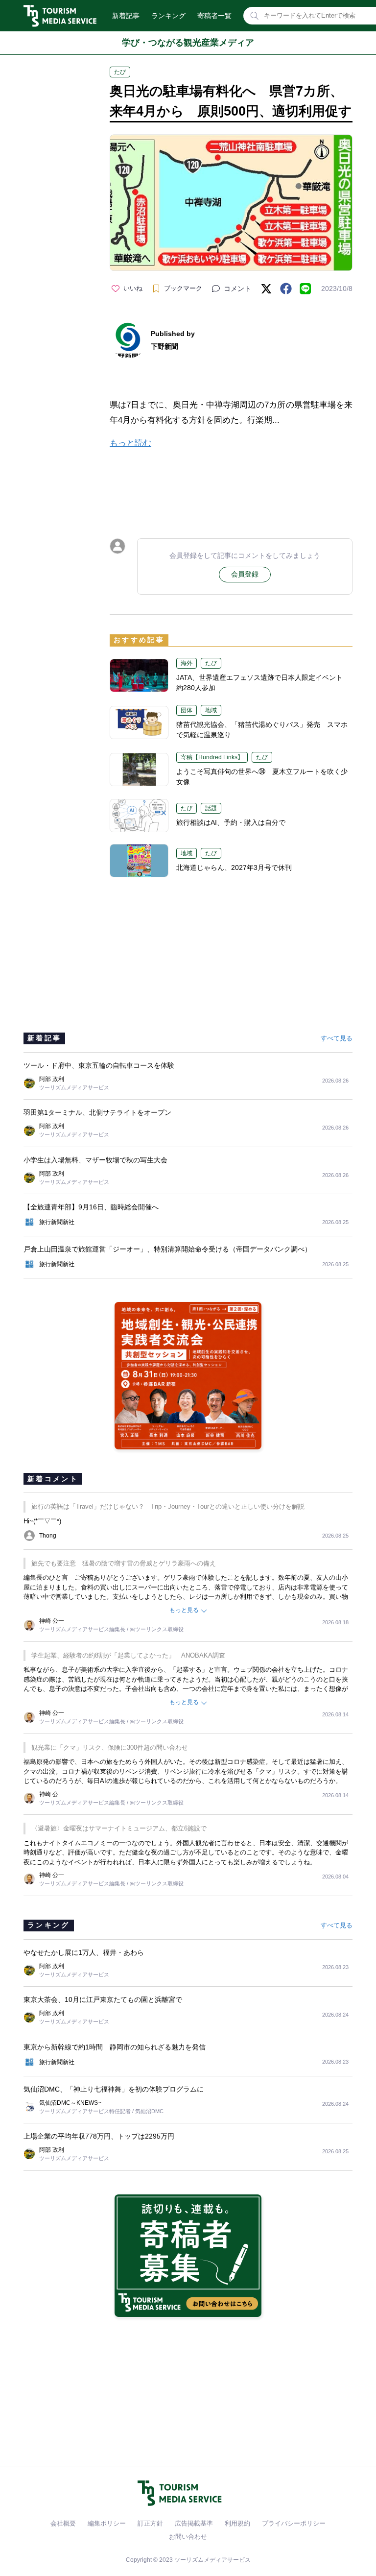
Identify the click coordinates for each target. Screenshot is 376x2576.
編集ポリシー (107, 2523)
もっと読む (130, 443)
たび (120, 72)
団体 (187, 710)
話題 (211, 808)
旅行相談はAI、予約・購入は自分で (231, 822)
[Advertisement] (231, 485)
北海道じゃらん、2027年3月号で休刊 (234, 867)
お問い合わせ (188, 2537)
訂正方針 (150, 2523)
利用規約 (237, 2523)
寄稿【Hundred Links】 (212, 757)
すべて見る (337, 1038)
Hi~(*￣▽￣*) (42, 1521)
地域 (211, 710)
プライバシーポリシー (294, 2523)
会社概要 (63, 2523)
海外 (187, 663)
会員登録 (245, 574)
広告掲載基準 (194, 2523)
